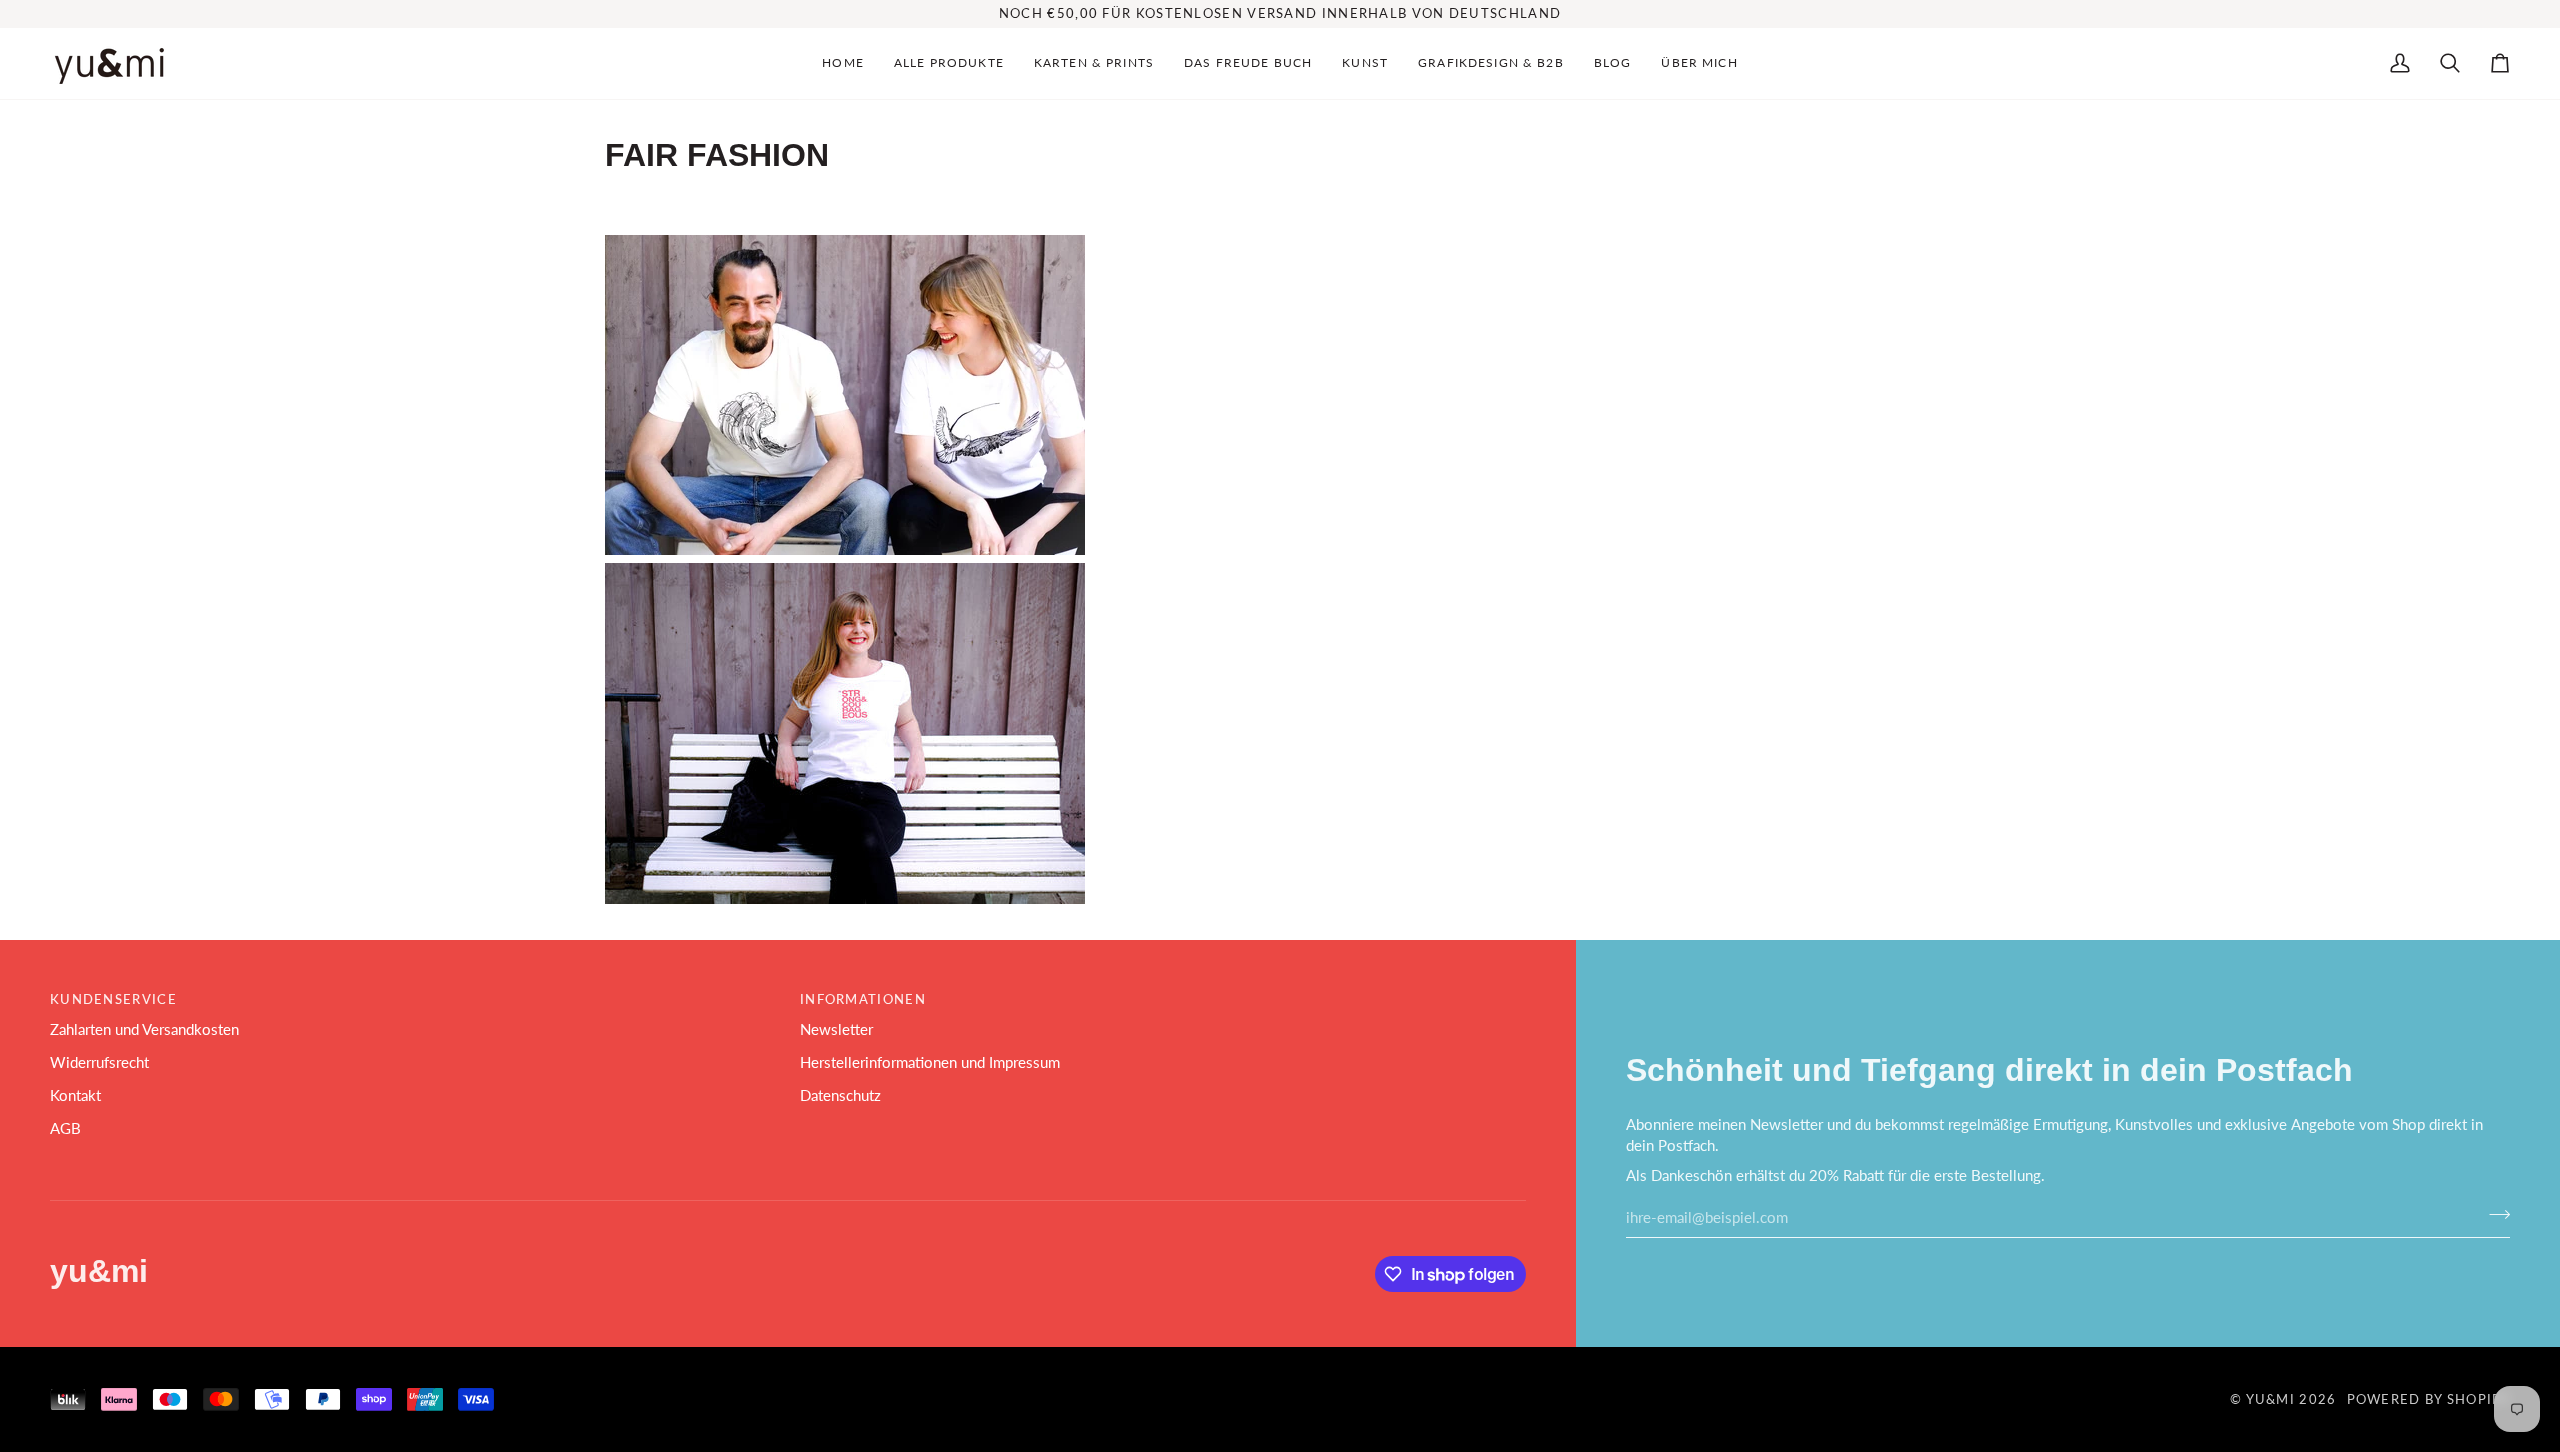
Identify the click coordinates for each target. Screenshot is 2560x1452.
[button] (949, 63)
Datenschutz (840, 1095)
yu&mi (2271, 1399)
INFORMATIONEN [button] (863, 999)
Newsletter (836, 1029)
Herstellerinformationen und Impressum (930, 1062)
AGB (65, 1128)
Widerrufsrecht (99, 1062)
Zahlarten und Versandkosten (144, 1029)
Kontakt (75, 1095)
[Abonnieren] (2493, 1215)
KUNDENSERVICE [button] (113, 999)
